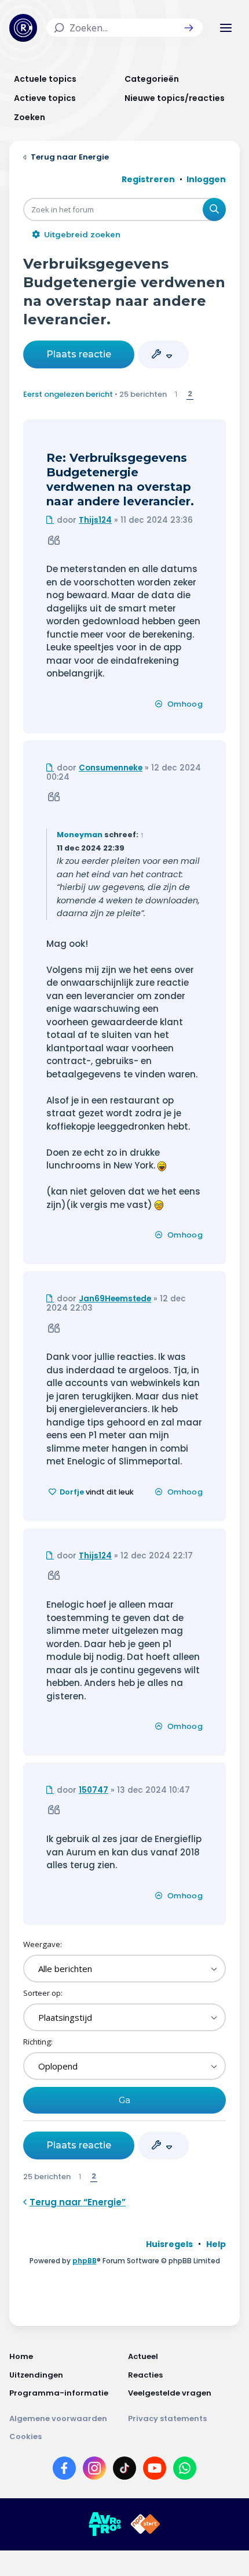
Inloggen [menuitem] (206, 179)
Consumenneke (111, 768)
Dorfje (72, 1492)
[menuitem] (169, 2244)
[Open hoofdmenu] (226, 28)
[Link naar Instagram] (94, 2470)
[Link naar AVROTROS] (105, 2524)
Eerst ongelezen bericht (68, 394)
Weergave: (43, 1944)
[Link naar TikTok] (124, 2470)
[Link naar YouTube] (155, 2470)
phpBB (85, 2261)
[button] (189, 28)
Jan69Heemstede (115, 1299)
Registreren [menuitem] (148, 179)
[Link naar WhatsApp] (185, 2470)
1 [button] (176, 394)
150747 (94, 1790)
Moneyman (80, 835)
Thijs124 (95, 520)
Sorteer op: (43, 1993)
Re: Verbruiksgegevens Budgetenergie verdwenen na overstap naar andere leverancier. (120, 480)
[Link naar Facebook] (64, 2470)
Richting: (38, 2042)
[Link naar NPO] (145, 2524)
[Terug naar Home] (23, 28)
